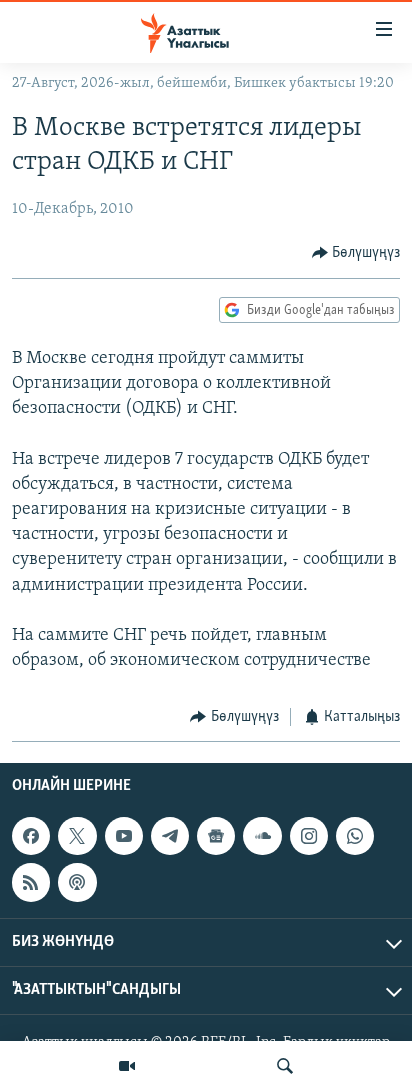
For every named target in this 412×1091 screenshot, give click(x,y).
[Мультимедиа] (127, 1066)
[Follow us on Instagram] (309, 836)
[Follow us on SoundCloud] (262, 836)
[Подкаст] (77, 882)
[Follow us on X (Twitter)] (77, 836)
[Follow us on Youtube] (124, 836)
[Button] (356, 253)
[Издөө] (285, 1066)
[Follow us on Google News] (216, 836)
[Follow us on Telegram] (170, 836)
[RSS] (31, 882)
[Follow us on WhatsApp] (355, 836)
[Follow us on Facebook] (31, 836)
